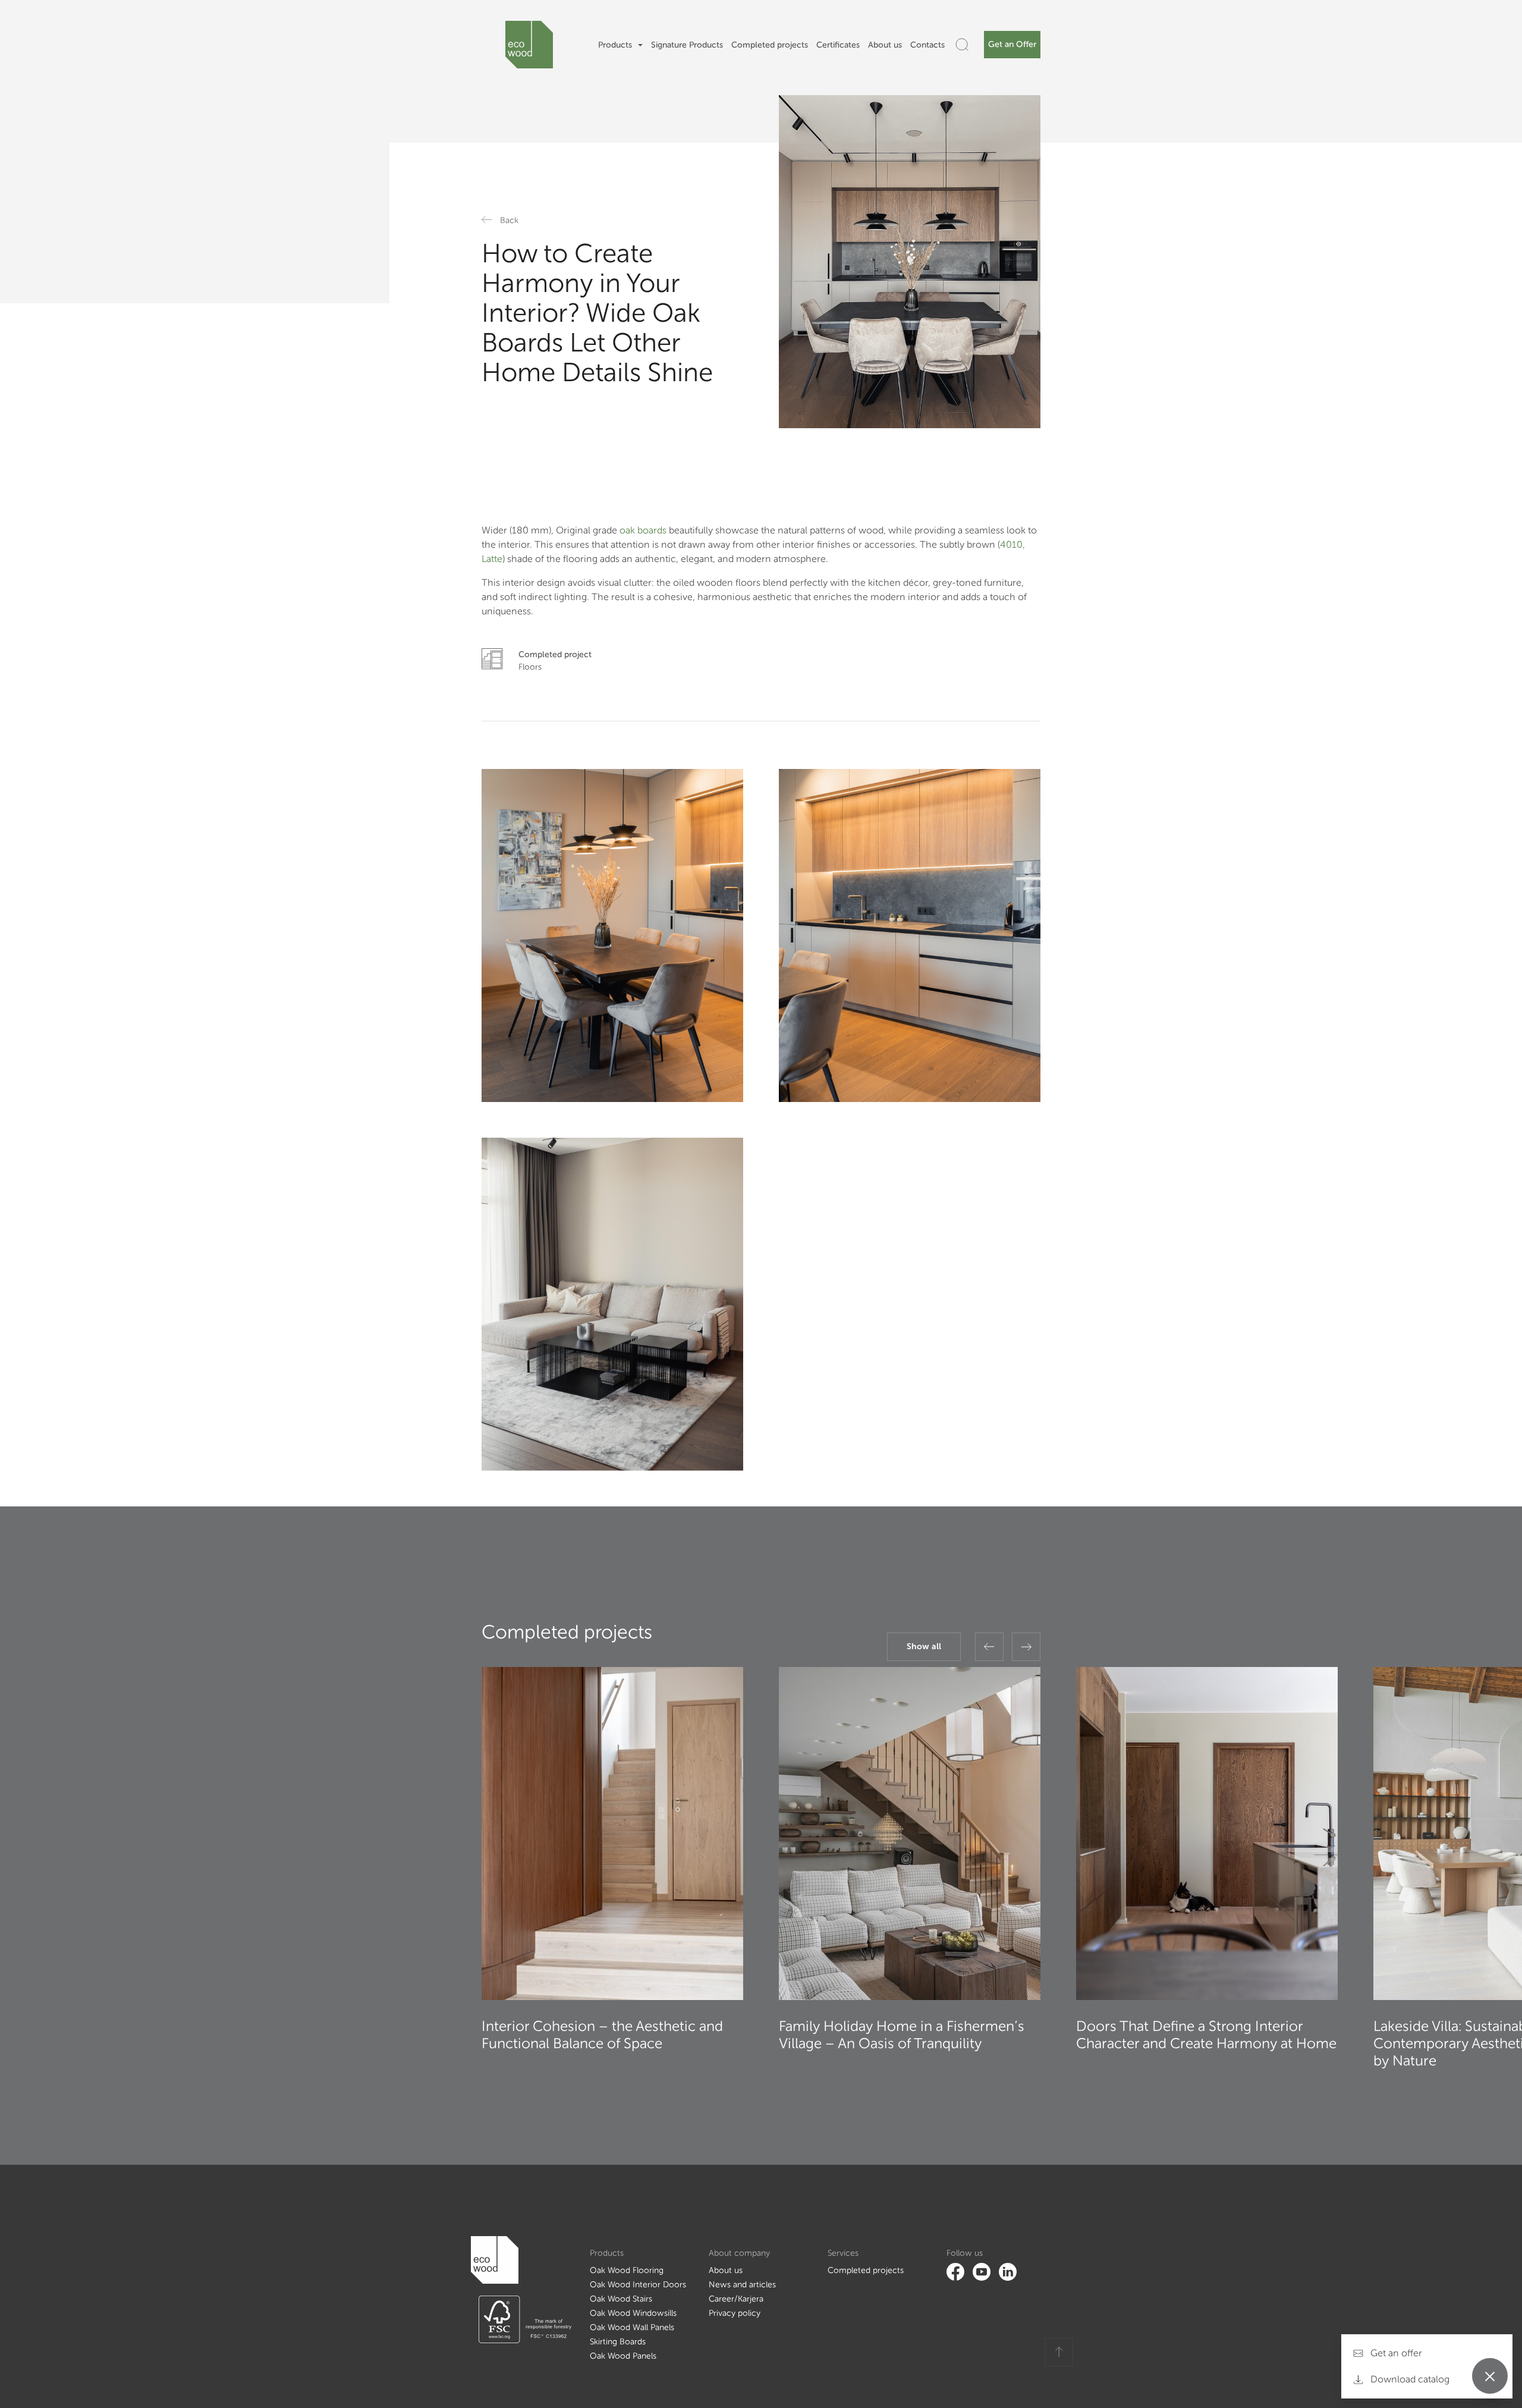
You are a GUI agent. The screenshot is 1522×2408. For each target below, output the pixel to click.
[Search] (962, 45)
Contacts (927, 45)
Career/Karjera (736, 2299)
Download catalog (1409, 2379)
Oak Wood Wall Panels (632, 2327)
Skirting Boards (618, 2342)
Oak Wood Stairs (621, 2299)
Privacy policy (735, 2313)
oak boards (643, 530)
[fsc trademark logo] (521, 2319)
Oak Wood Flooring (627, 2270)
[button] (989, 1647)
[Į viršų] (1059, 2352)
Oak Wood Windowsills (633, 2313)
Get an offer (1395, 2353)
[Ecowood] (529, 45)
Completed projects (770, 45)
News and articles (742, 2285)
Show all (924, 1646)
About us (885, 45)
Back (509, 220)
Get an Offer (1012, 44)
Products (615, 45)
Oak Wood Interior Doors (638, 2285)
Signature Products (687, 45)
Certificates (838, 45)
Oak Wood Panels (623, 2356)
